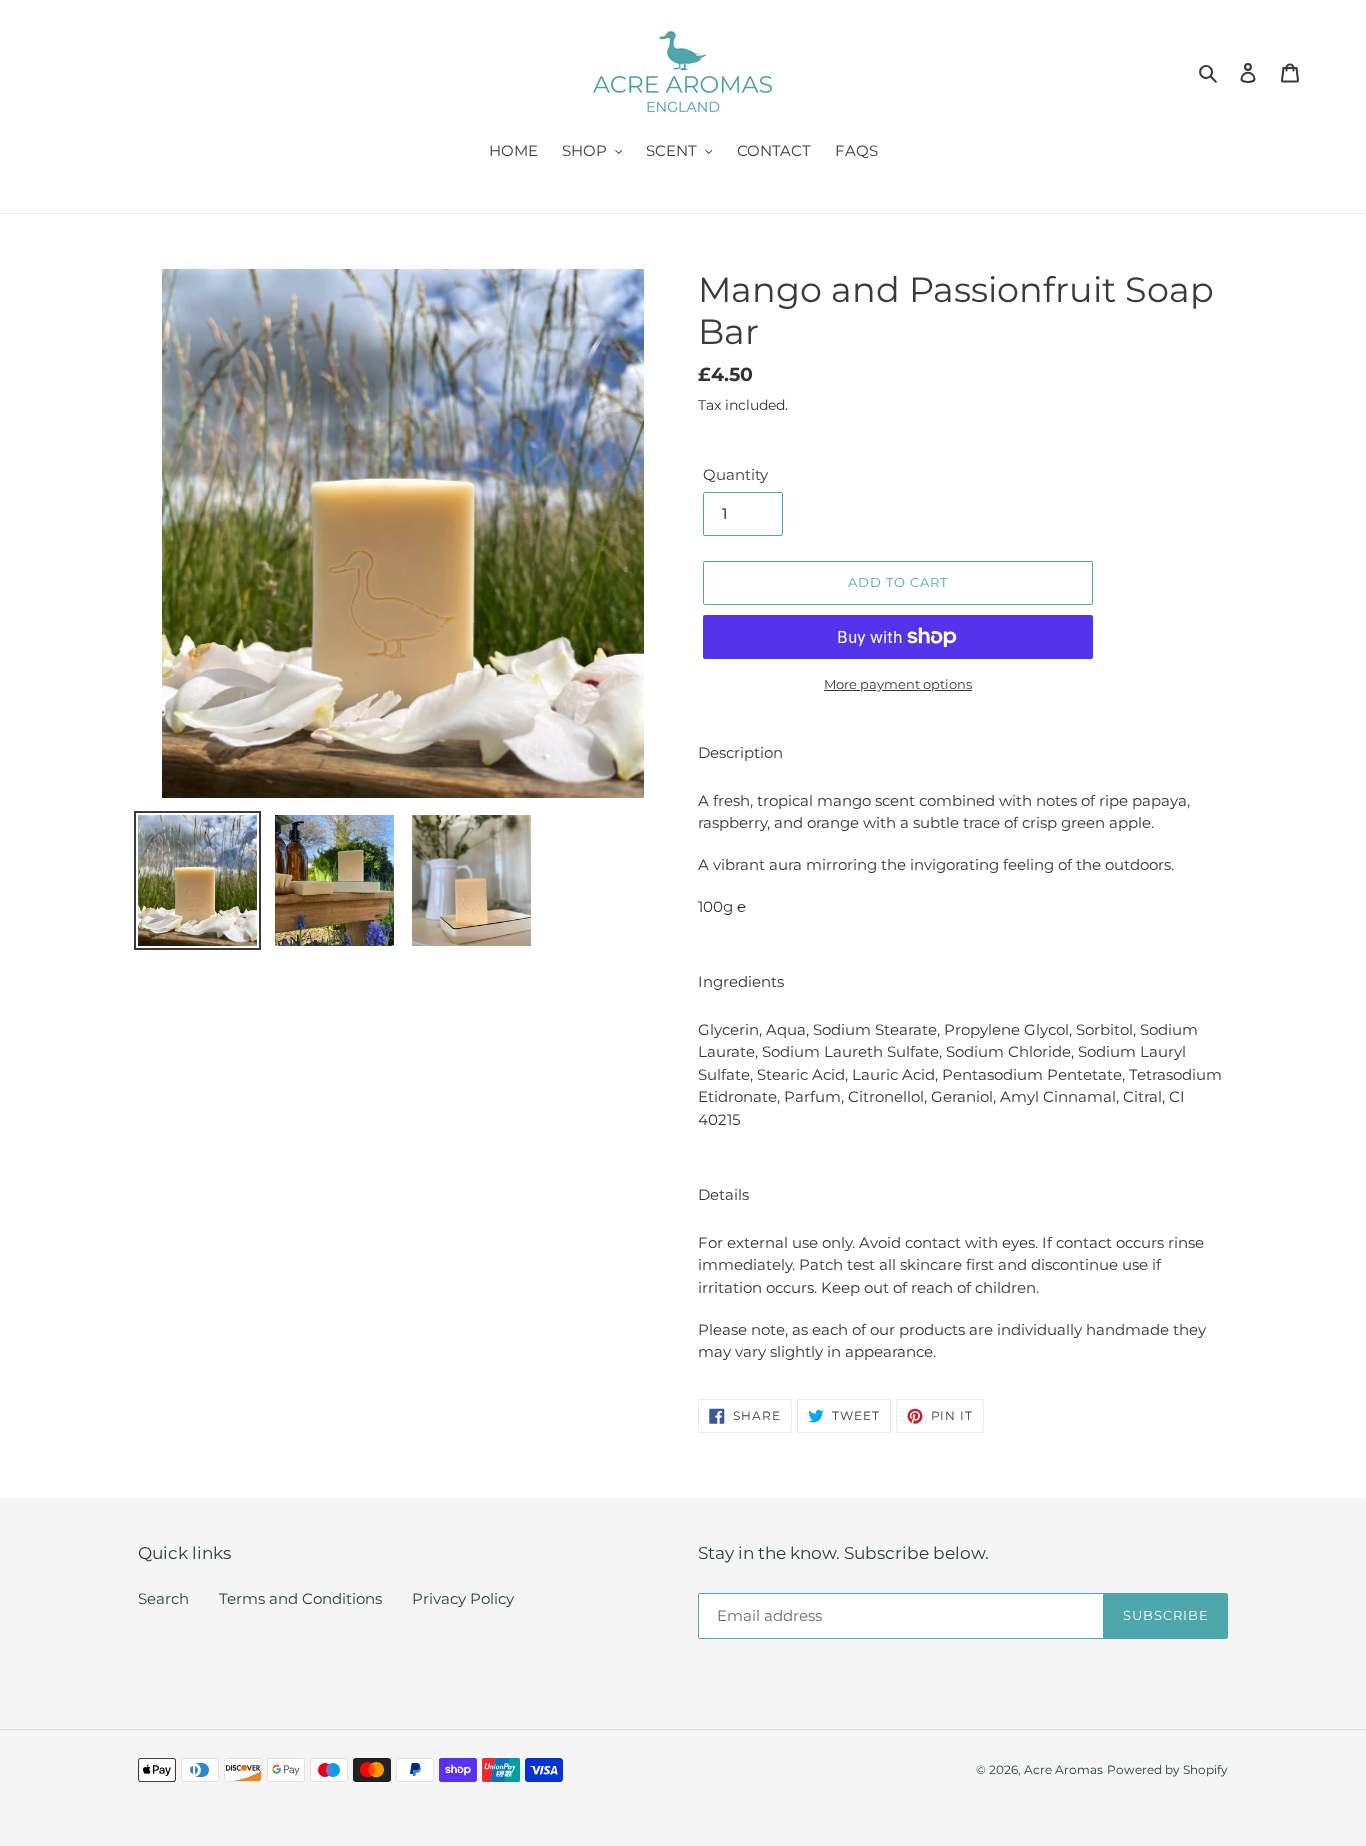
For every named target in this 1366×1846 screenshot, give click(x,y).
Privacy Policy (463, 1598)
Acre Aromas (1063, 1769)
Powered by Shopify (1167, 1769)
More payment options (898, 684)
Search (163, 1598)
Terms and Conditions (300, 1598)
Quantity (735, 474)
